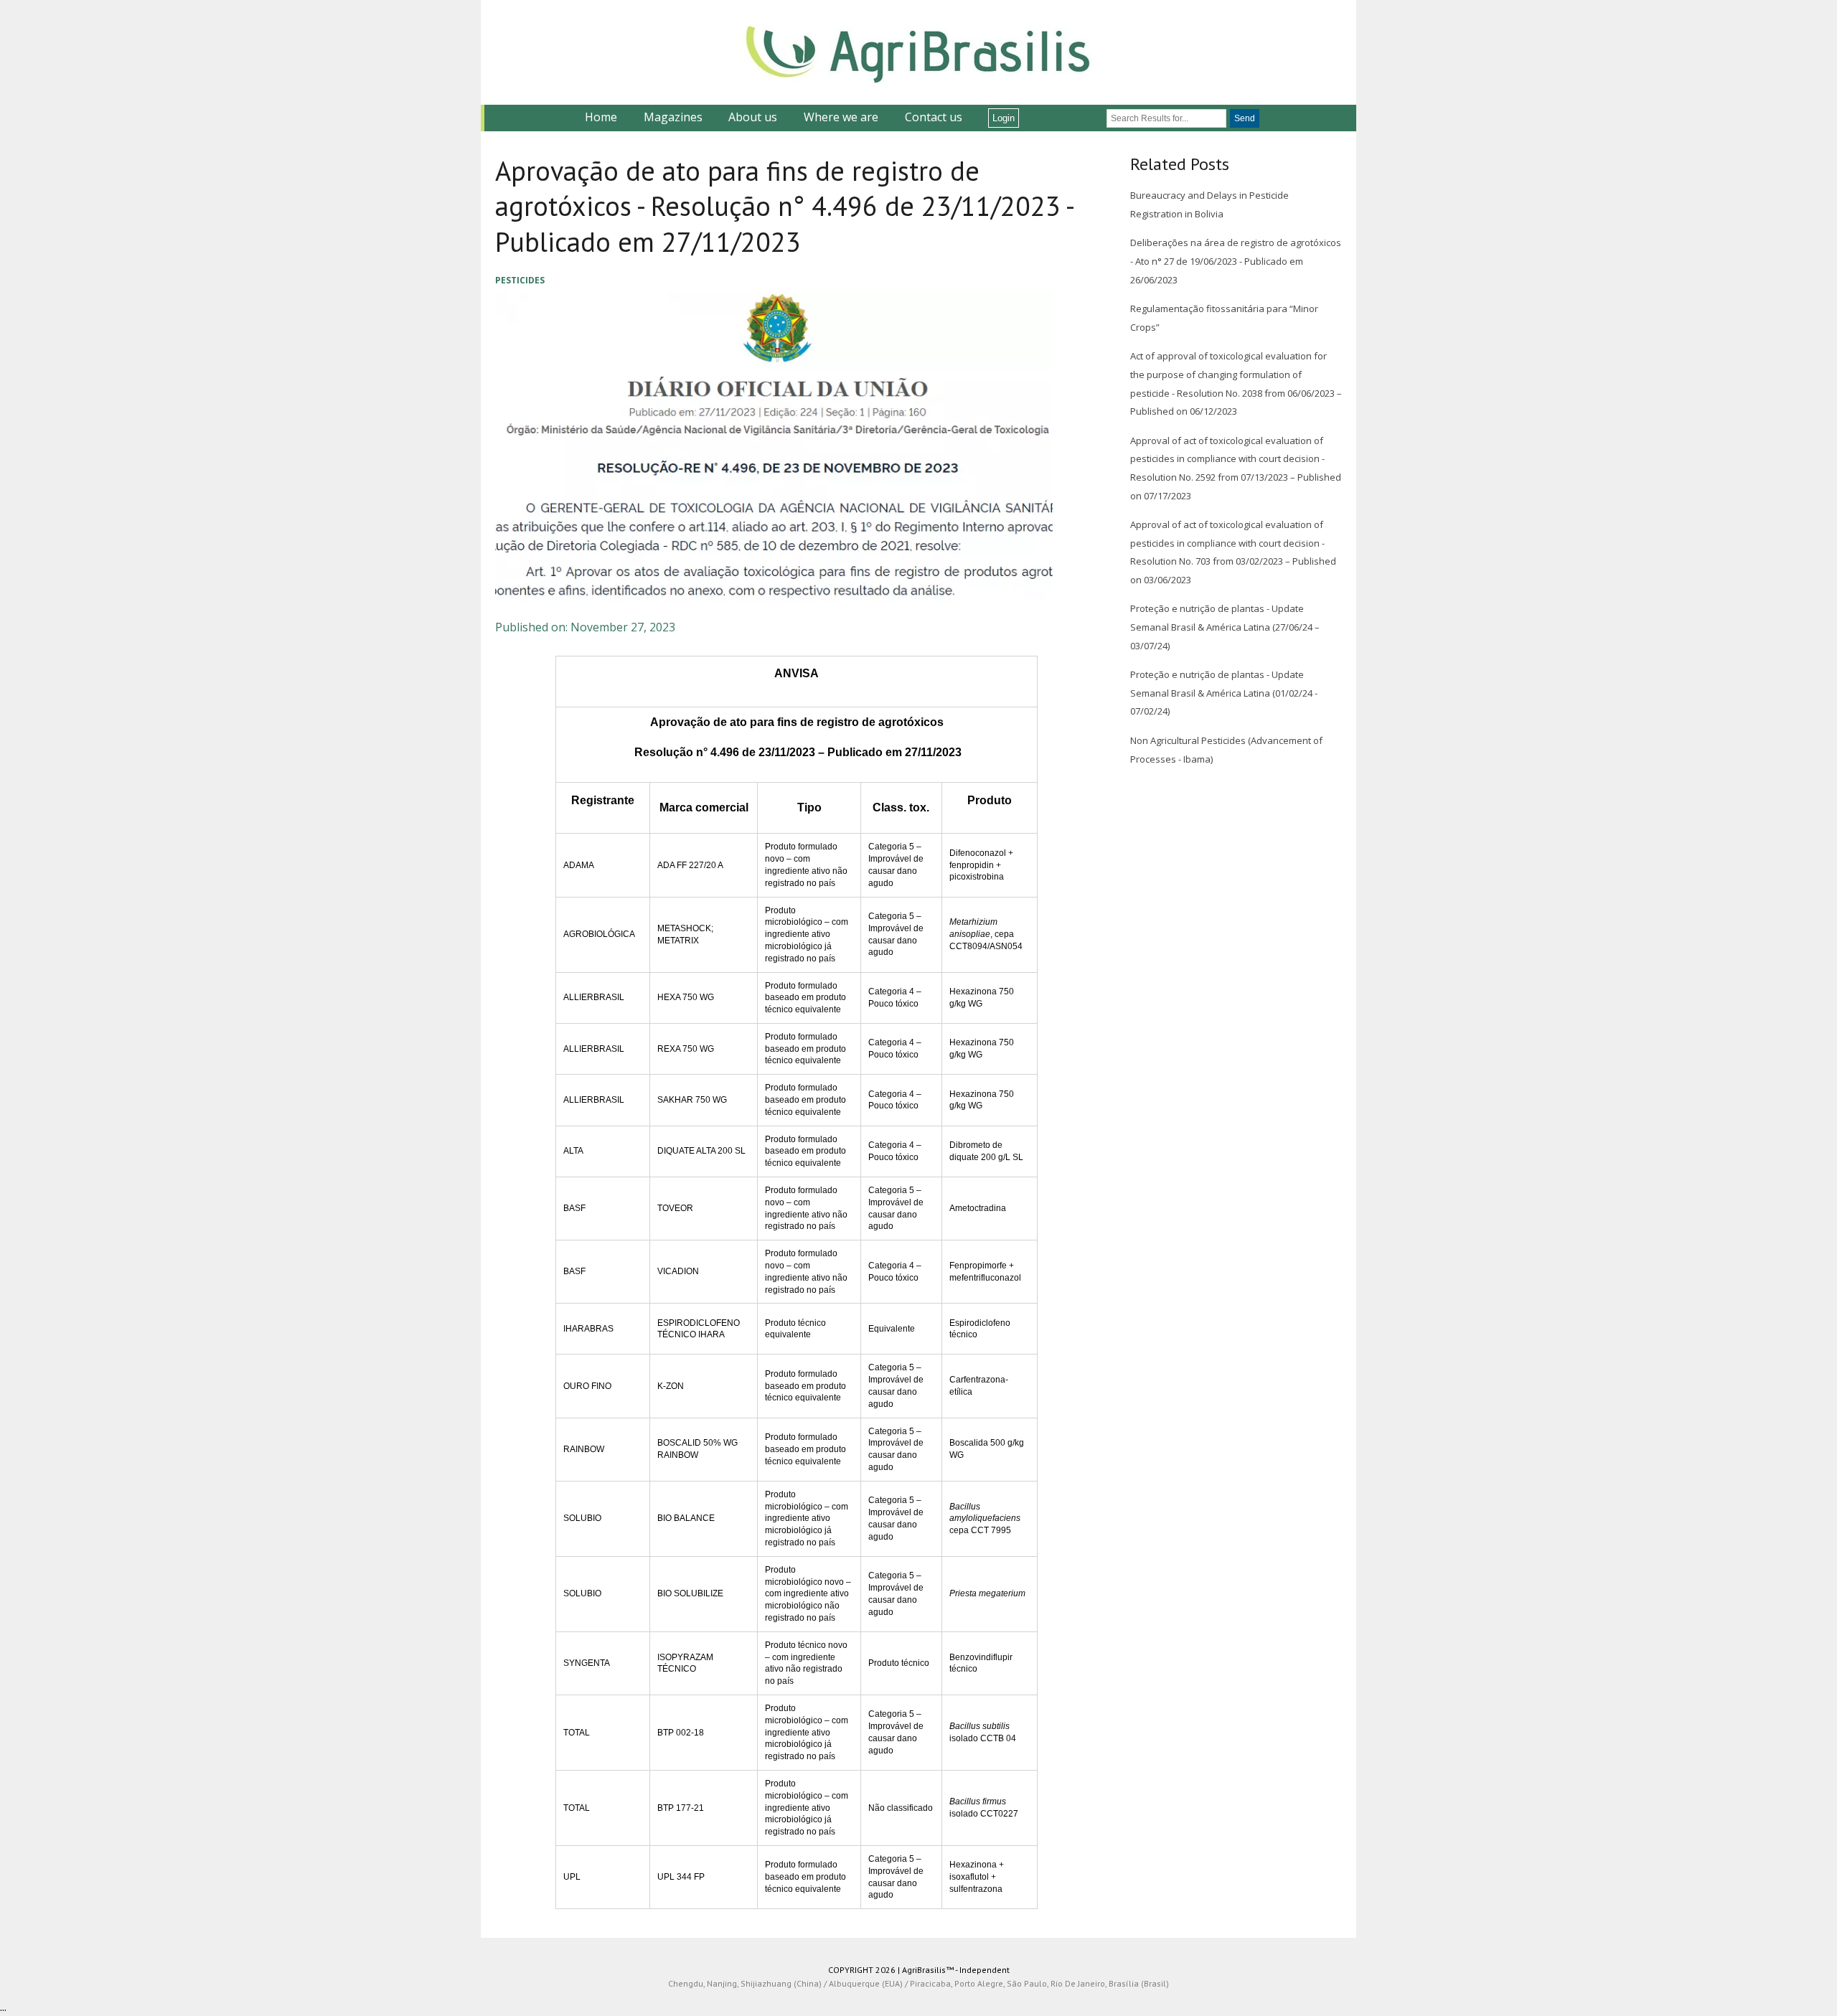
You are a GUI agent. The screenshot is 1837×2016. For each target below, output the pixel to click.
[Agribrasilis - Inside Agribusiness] (918, 52)
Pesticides (520, 280)
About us (753, 117)
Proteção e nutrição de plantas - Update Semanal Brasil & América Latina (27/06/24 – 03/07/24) (1225, 627)
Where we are (841, 117)
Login (1004, 118)
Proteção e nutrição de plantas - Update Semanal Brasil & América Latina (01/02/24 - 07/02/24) (1224, 693)
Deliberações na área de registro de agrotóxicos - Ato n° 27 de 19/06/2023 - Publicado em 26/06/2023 (1236, 261)
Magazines (673, 117)
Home (601, 117)
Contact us (934, 117)
